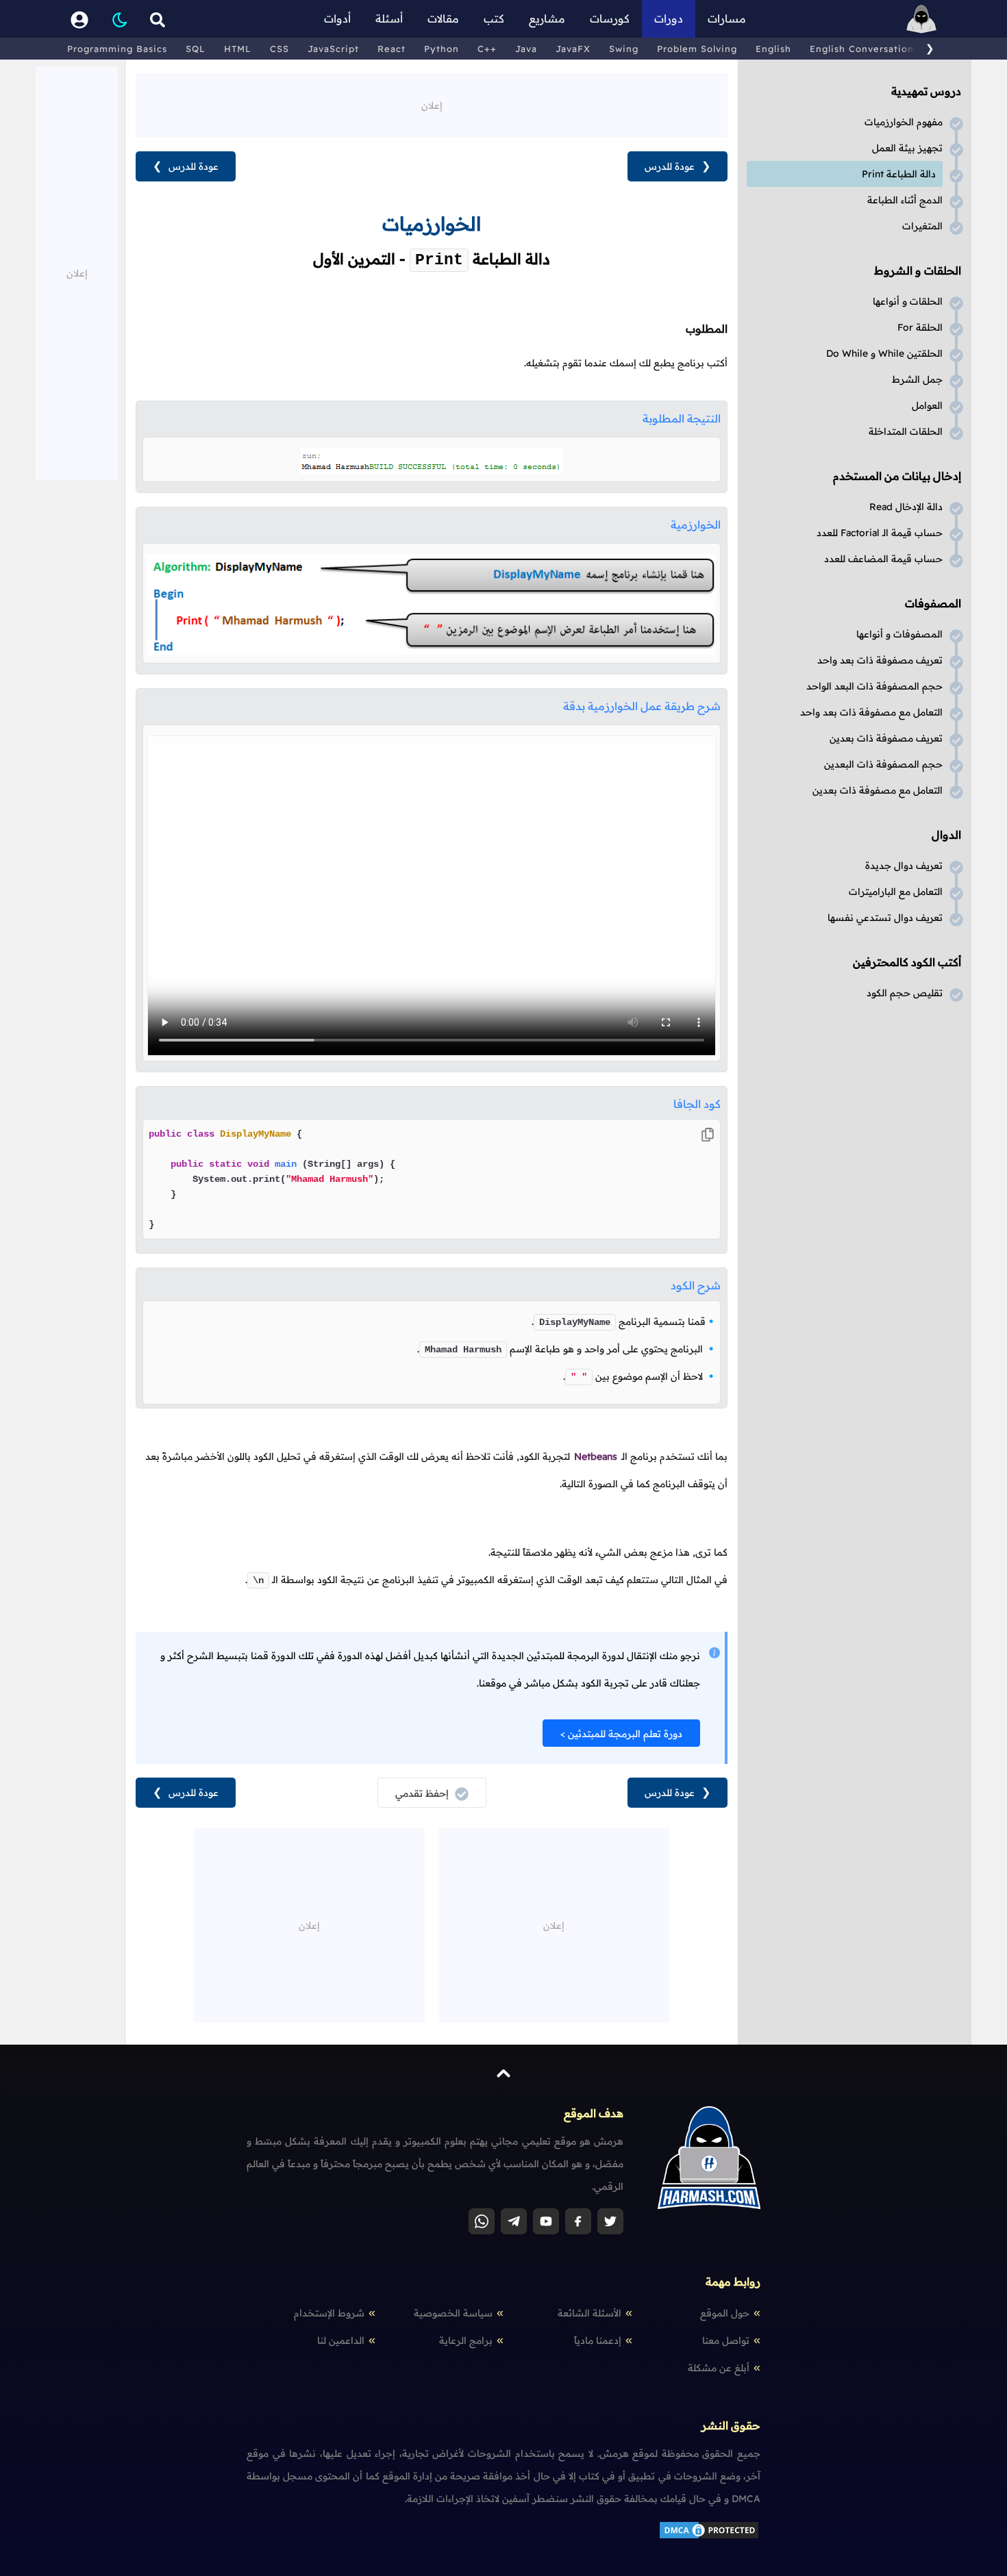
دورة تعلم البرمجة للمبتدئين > (621, 1734)
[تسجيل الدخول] (79, 19)
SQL (196, 49)
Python (442, 49)
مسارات (727, 18)
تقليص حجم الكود (905, 993)
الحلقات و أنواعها (908, 301)
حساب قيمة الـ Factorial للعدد (880, 533)
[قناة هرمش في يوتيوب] (546, 2221)
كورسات (610, 18)
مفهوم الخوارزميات (904, 122)
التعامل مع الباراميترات (896, 892)
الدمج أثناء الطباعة (905, 200)
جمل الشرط (917, 379)
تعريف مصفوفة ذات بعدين (886, 738)
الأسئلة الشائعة (589, 2313)
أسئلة (389, 18)
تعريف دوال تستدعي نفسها (885, 918)
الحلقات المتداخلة (906, 431)
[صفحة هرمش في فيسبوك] (578, 2221)
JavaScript (333, 49)
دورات (669, 18)
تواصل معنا (726, 2340)
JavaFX (573, 49)
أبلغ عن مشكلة (719, 2368)
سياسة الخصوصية (453, 2313)
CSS (279, 49)
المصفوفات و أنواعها (899, 634)
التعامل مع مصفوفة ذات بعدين (878, 790)
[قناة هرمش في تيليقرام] (514, 2221)
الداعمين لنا (341, 2340)
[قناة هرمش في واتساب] (482, 2221)
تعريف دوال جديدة (904, 866)
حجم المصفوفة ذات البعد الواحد (874, 686)
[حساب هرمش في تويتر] (610, 2221)
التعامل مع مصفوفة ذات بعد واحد (871, 712)
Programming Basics (117, 49)
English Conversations (864, 49)
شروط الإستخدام (329, 2313)
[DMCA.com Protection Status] (709, 2537)
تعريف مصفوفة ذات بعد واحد (880, 660)
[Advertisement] (432, 104)
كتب (494, 18)
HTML (238, 49)
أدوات (337, 18)
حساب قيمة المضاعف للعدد (883, 559)
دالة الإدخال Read (906, 507)
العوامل (927, 405)
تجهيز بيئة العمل (907, 148)
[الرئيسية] (921, 19)
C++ (487, 49)
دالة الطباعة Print (899, 174)
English (773, 49)
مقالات (443, 18)
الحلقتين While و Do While (884, 353)
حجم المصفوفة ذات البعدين (883, 764)
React (391, 49)
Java (526, 49)
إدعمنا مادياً (598, 2340)
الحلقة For (920, 327)
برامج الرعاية (466, 2340)
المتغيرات (922, 226)
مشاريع (547, 18)
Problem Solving (697, 49)
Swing (624, 49)
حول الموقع (725, 2313)
